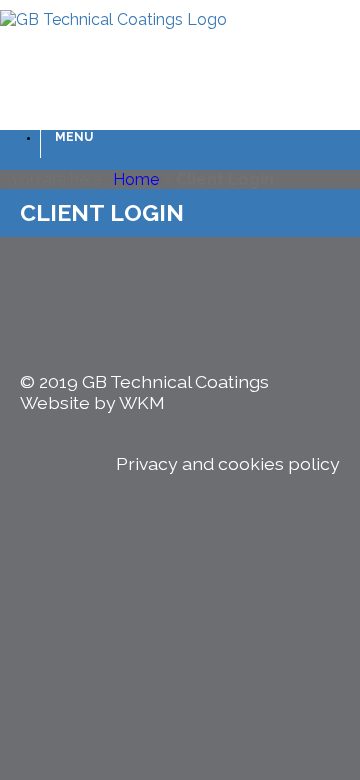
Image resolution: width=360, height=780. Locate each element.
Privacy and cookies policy (228, 463)
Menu (74, 137)
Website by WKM (92, 402)
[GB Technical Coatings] (113, 19)
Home (136, 179)
